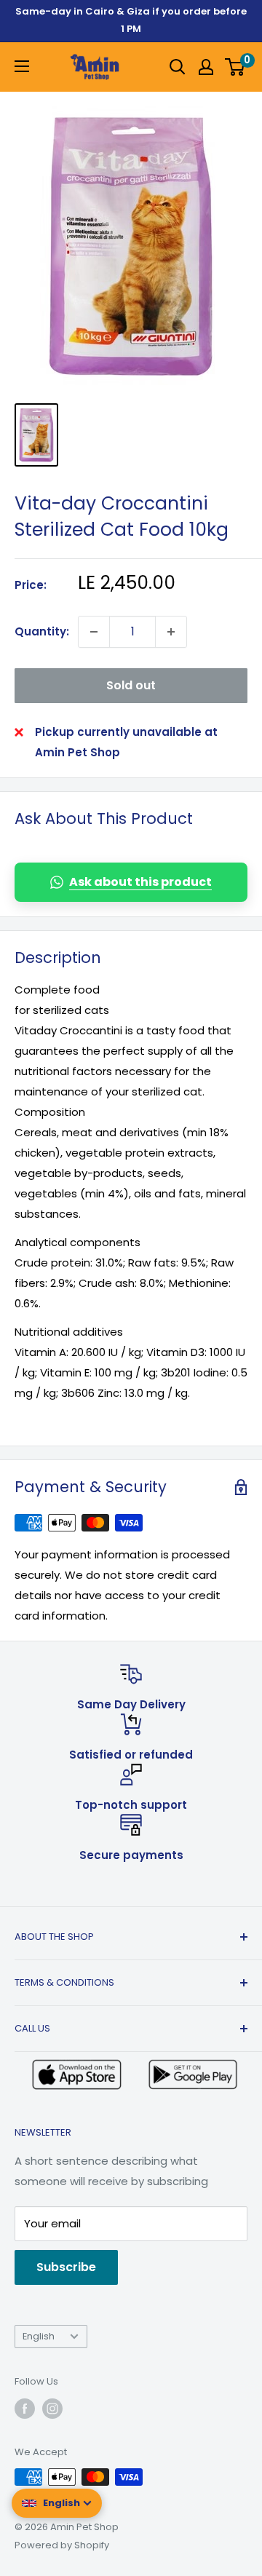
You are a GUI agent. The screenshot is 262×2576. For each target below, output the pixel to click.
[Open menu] (22, 66)
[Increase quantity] (171, 632)
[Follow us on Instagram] (52, 2409)
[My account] (206, 67)
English (39, 2336)
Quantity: (42, 631)
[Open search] (178, 67)
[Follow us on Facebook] (25, 2409)
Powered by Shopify (62, 2545)
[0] (235, 67)
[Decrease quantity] (94, 632)
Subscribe (66, 2267)
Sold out (131, 685)
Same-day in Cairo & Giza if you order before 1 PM (131, 20)
